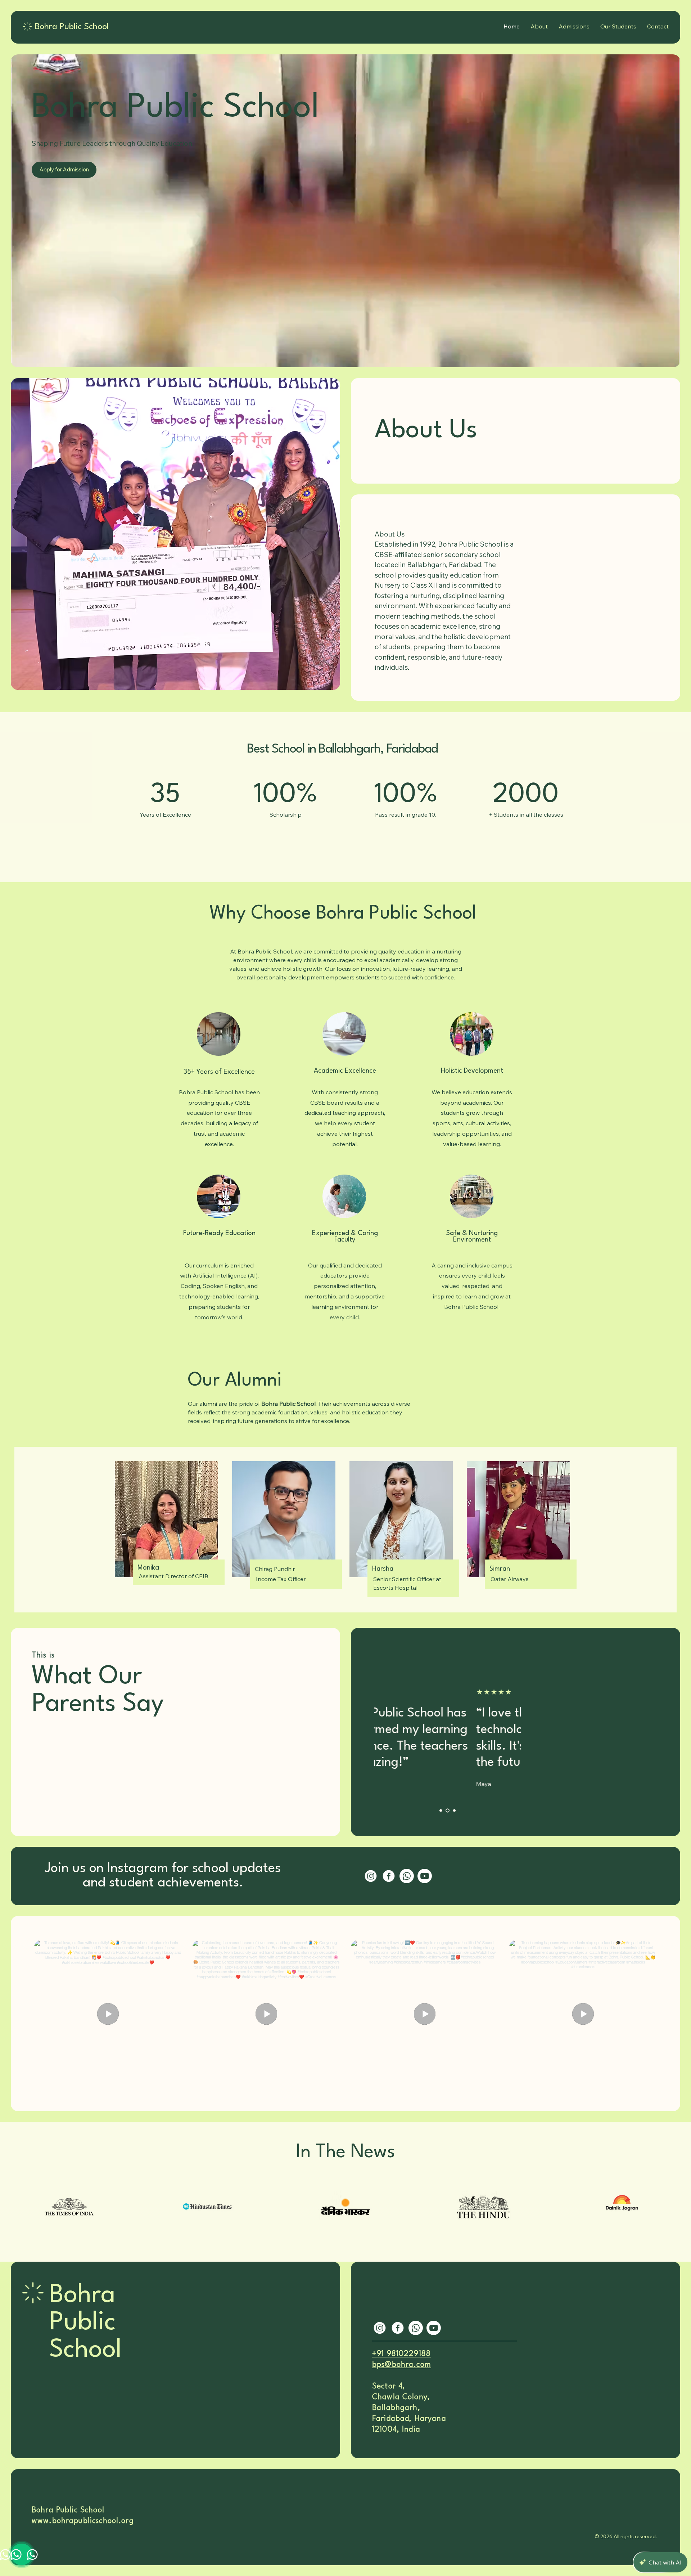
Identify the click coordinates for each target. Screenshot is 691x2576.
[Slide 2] (447, 1811)
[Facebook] (389, 1876)
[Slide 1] (441, 1811)
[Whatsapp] (407, 1876)
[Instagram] (371, 1876)
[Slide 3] (454, 1811)
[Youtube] (425, 1876)
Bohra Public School (85, 2323)
